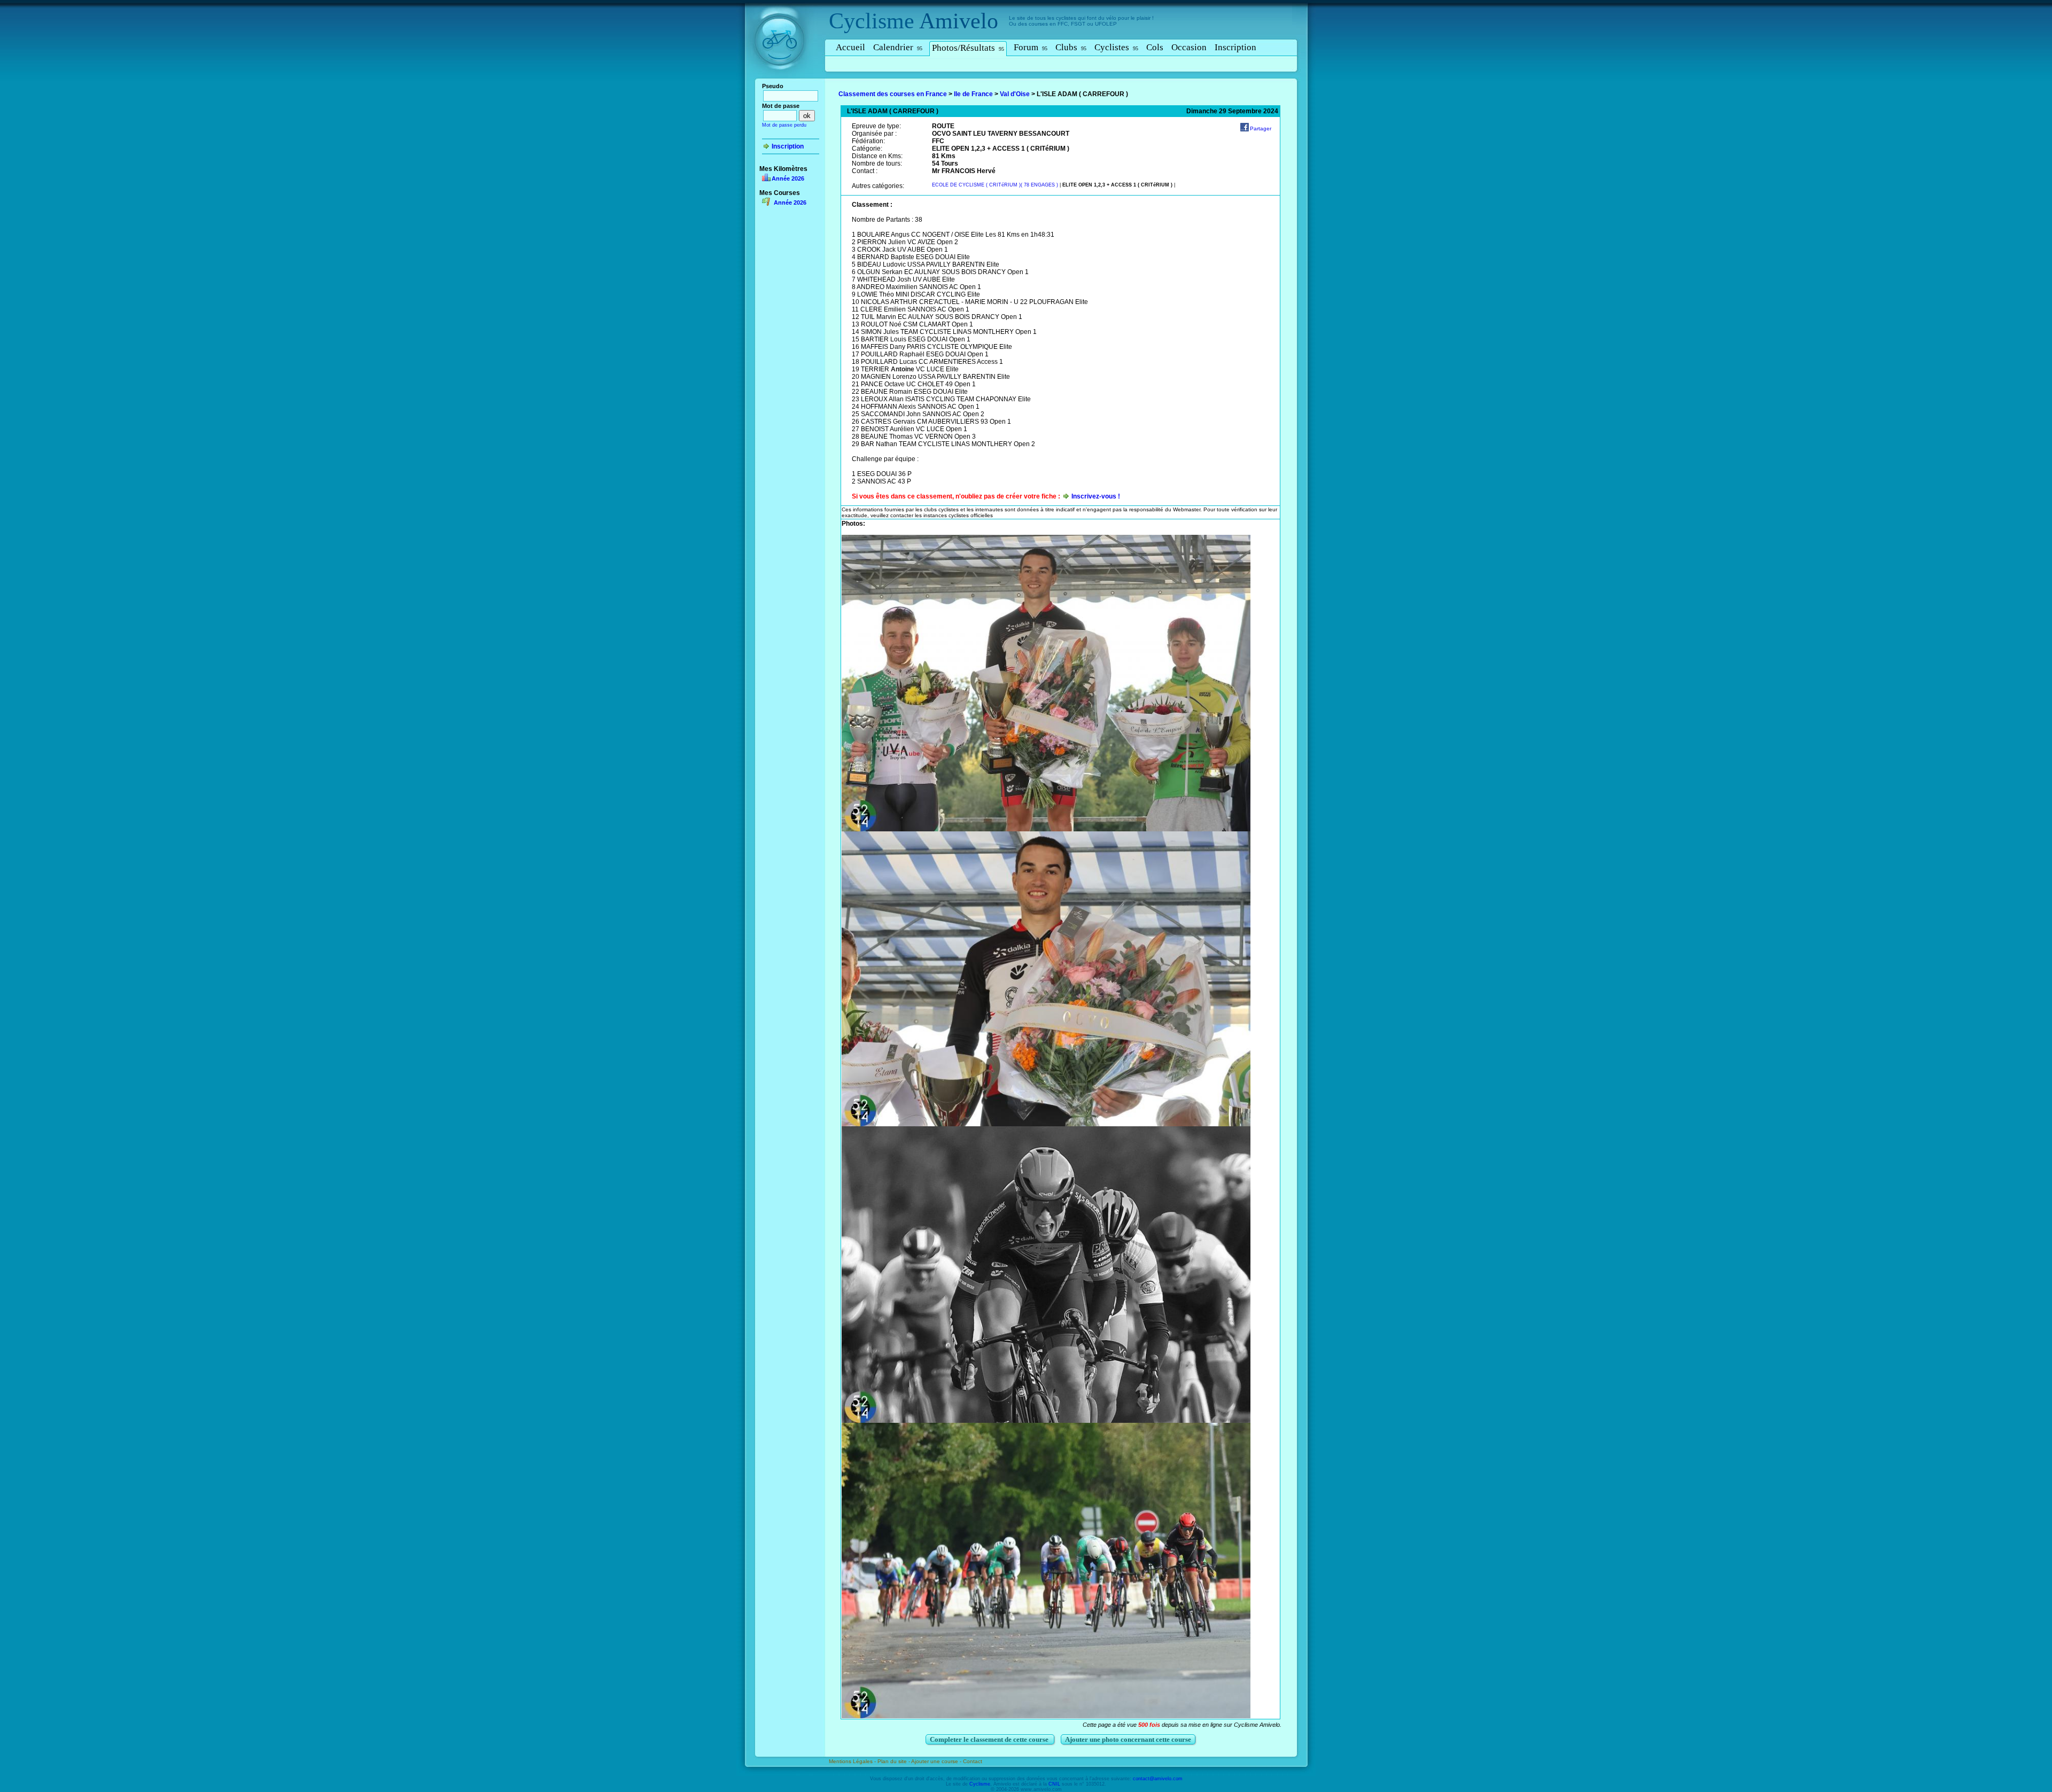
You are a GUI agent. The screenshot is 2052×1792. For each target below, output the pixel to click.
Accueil (850, 47)
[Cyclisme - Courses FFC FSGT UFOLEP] (783, 81)
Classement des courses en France (893, 94)
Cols (1155, 47)
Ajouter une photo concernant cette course (1128, 1739)
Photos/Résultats (968, 48)
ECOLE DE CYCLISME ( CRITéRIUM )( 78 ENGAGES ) (995, 185)
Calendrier (898, 47)
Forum (1031, 47)
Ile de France (973, 94)
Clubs (1071, 47)
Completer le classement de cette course (990, 1739)
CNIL (1054, 1784)
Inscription (1235, 47)
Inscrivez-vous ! (1096, 496)
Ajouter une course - (937, 1761)
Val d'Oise (1015, 94)
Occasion (1189, 47)
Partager (1261, 128)
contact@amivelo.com (1158, 1779)
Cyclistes (1116, 47)
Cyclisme (872, 21)
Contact (973, 1761)
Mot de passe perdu (784, 125)
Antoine (903, 369)
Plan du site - (894, 1761)
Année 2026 (788, 178)
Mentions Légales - (853, 1761)
